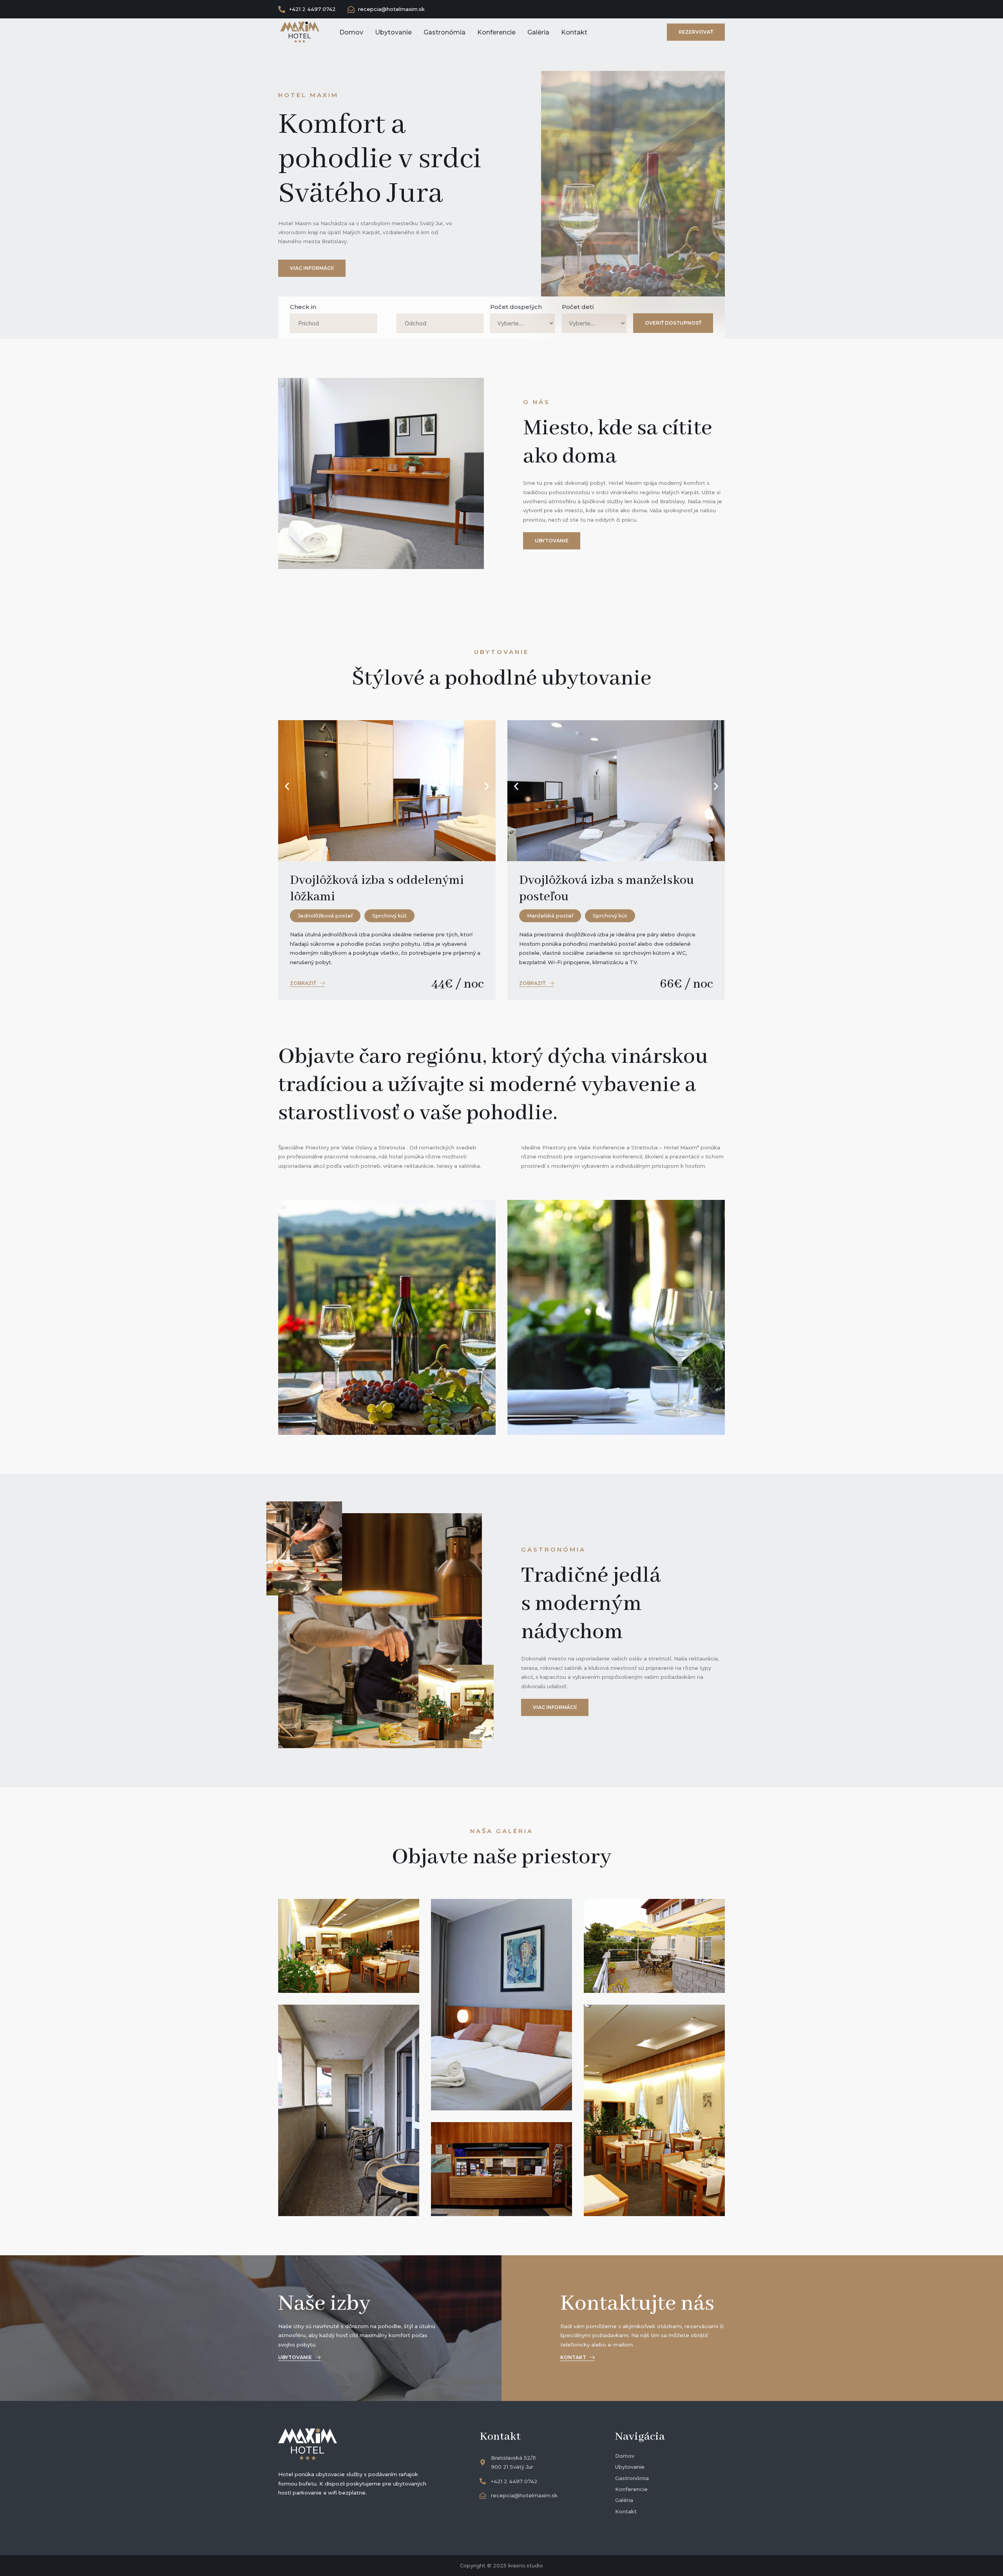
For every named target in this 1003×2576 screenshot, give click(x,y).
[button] (287, 787)
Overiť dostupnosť (673, 323)
